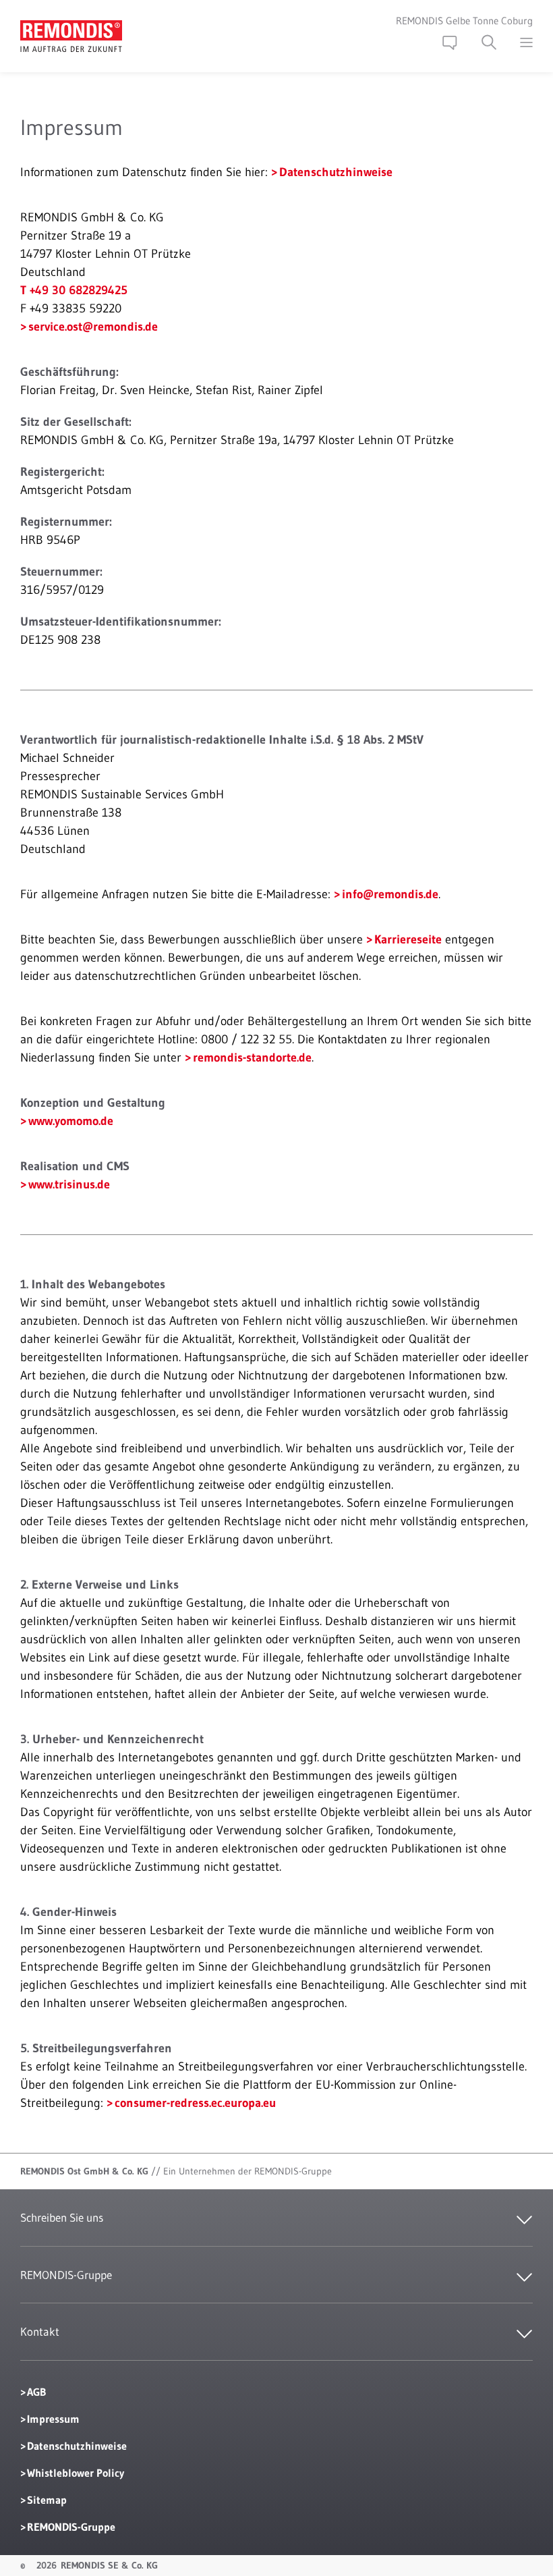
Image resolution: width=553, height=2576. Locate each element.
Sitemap (47, 2500)
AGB (36, 2392)
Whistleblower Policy (76, 2473)
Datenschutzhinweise (336, 172)
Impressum (53, 2419)
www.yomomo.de (71, 1121)
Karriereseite (408, 939)
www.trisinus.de (69, 1184)
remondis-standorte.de (252, 1058)
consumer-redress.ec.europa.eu (195, 2103)
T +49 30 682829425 (74, 290)
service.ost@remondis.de (93, 327)
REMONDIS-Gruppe (71, 2527)
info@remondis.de (390, 894)
